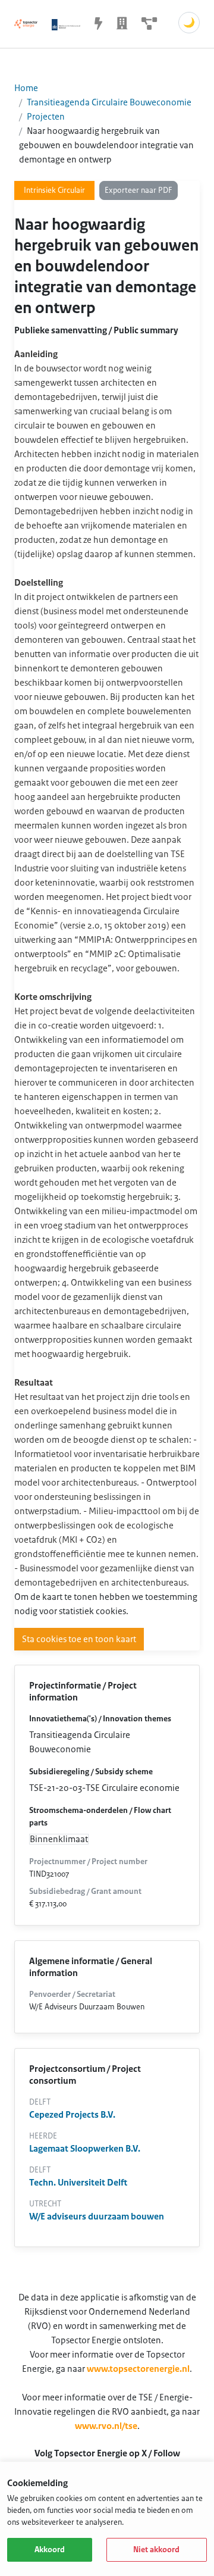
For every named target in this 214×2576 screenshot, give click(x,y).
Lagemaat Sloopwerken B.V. (85, 2149)
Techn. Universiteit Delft (78, 2183)
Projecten (46, 117)
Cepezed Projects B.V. (72, 2115)
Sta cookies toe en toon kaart (79, 1639)
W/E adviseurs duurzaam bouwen (97, 2217)
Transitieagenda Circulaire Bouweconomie (109, 102)
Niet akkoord (156, 2550)
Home (26, 88)
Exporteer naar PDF (139, 190)
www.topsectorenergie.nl (138, 2369)
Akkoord (50, 2550)
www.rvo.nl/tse (106, 2426)
